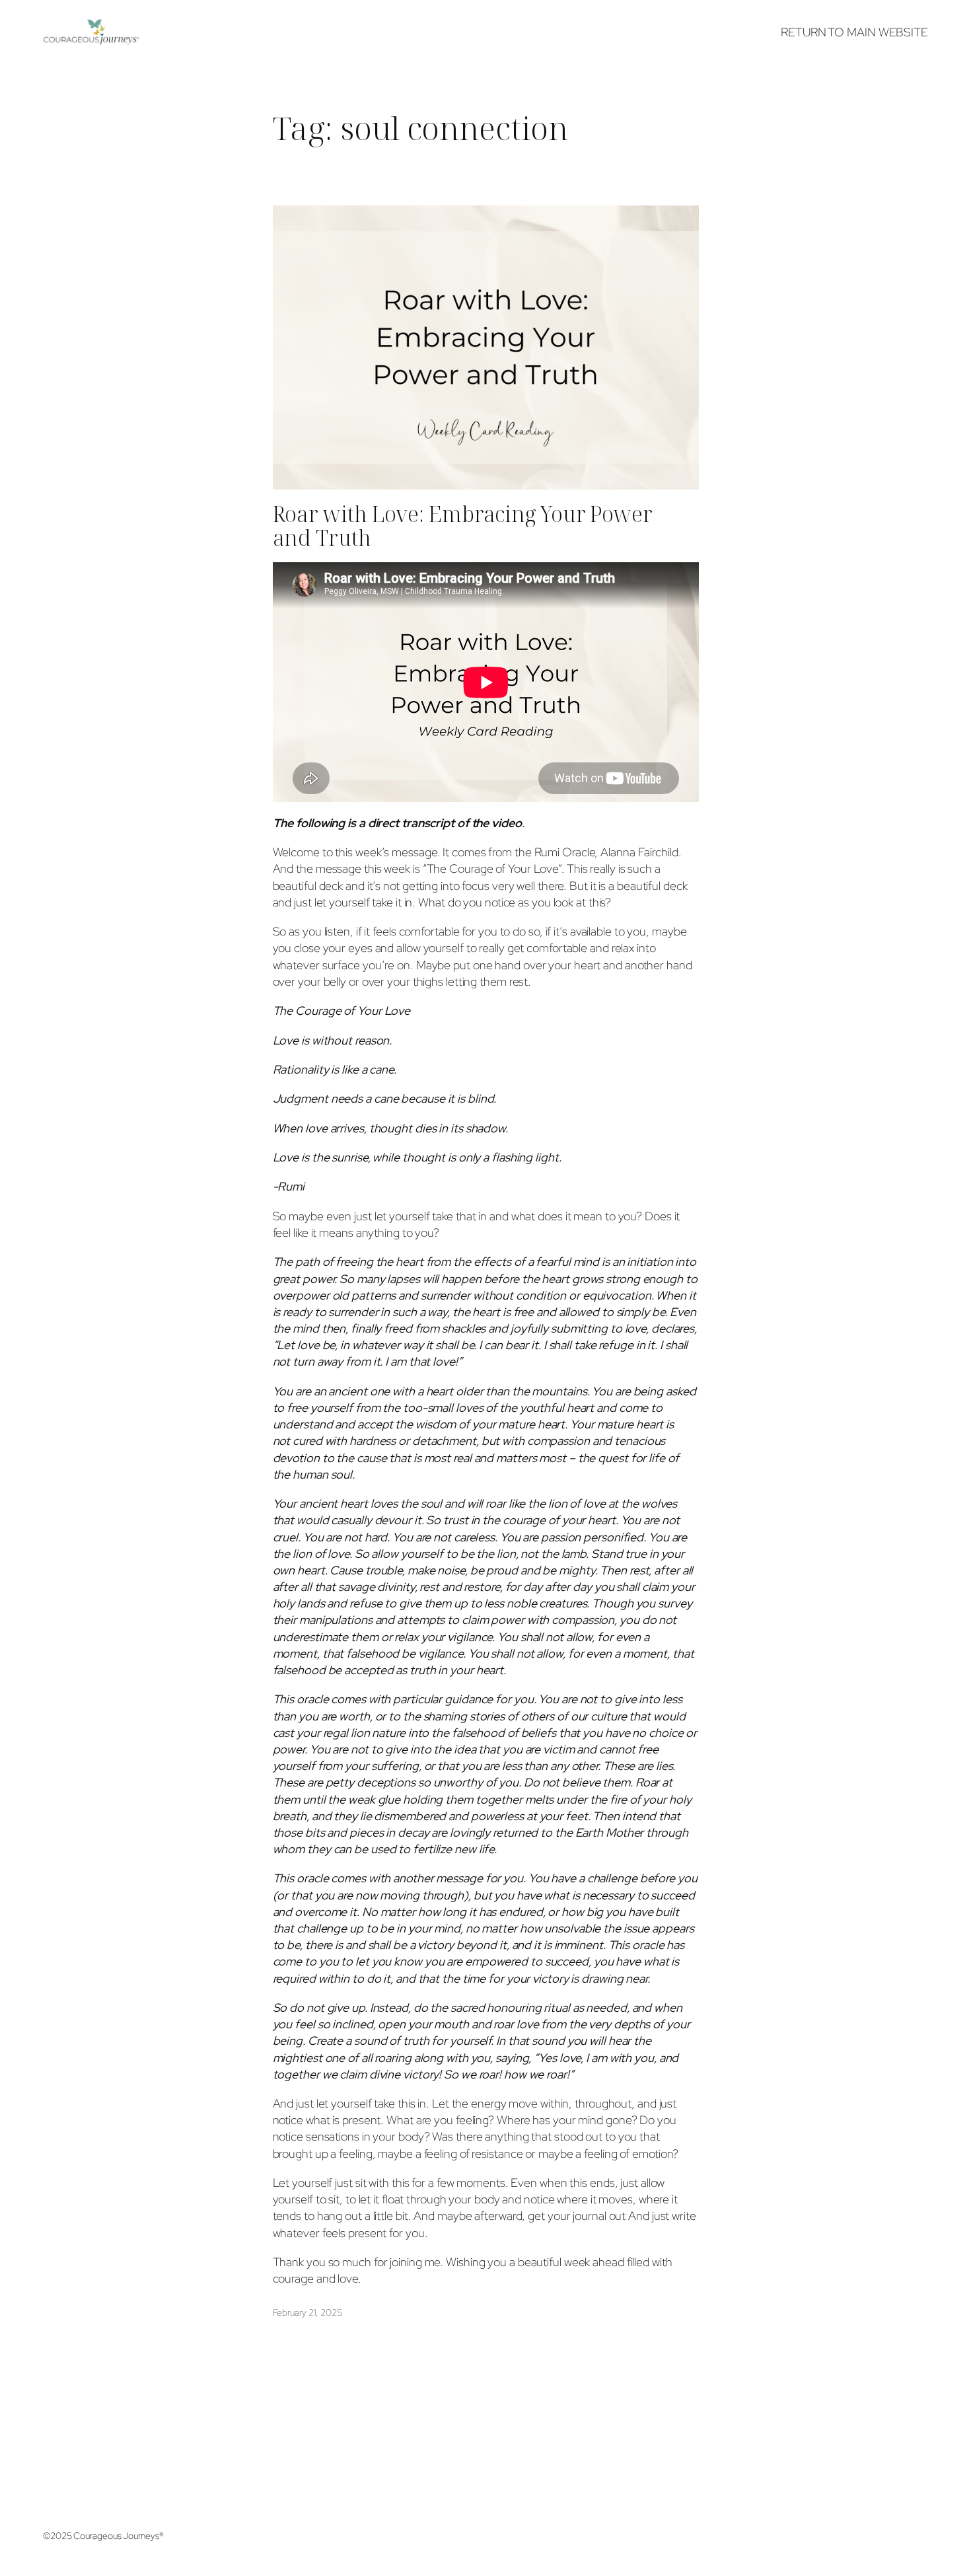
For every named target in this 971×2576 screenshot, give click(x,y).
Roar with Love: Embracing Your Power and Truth (463, 526)
